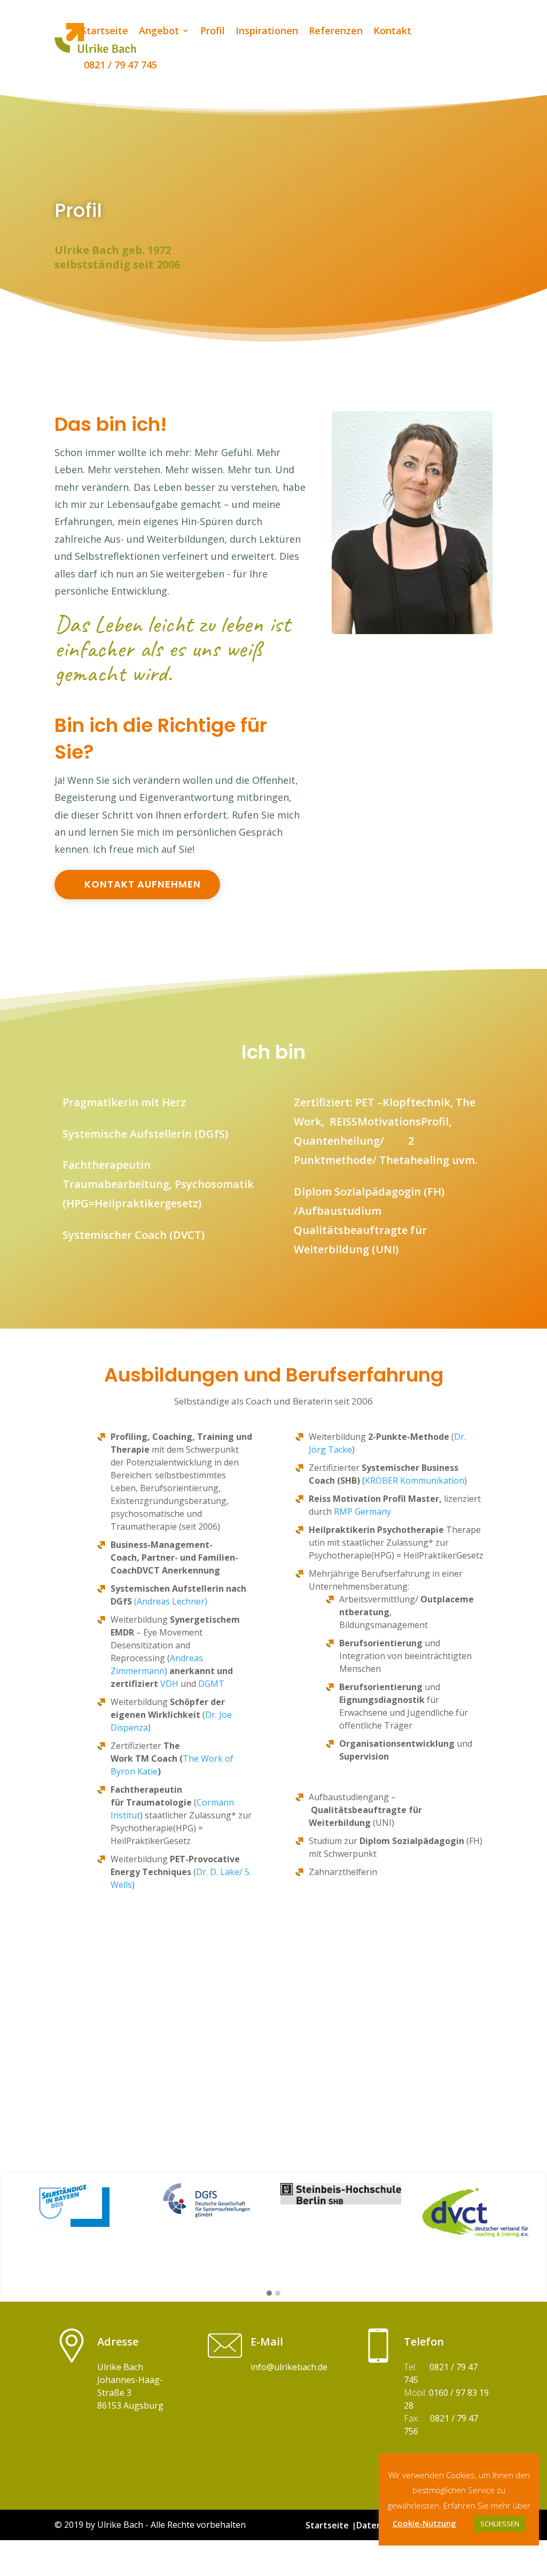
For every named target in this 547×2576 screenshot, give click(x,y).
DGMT (211, 1684)
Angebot (159, 32)
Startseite (105, 32)
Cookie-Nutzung (424, 2523)
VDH (169, 1684)
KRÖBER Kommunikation (415, 1480)
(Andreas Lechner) (171, 1601)
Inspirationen (267, 32)
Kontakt (392, 32)
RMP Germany (362, 1511)
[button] (269, 2294)
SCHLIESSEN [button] (500, 2524)
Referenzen (336, 32)
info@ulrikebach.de (289, 2367)
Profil (213, 32)
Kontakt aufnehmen (143, 884)
